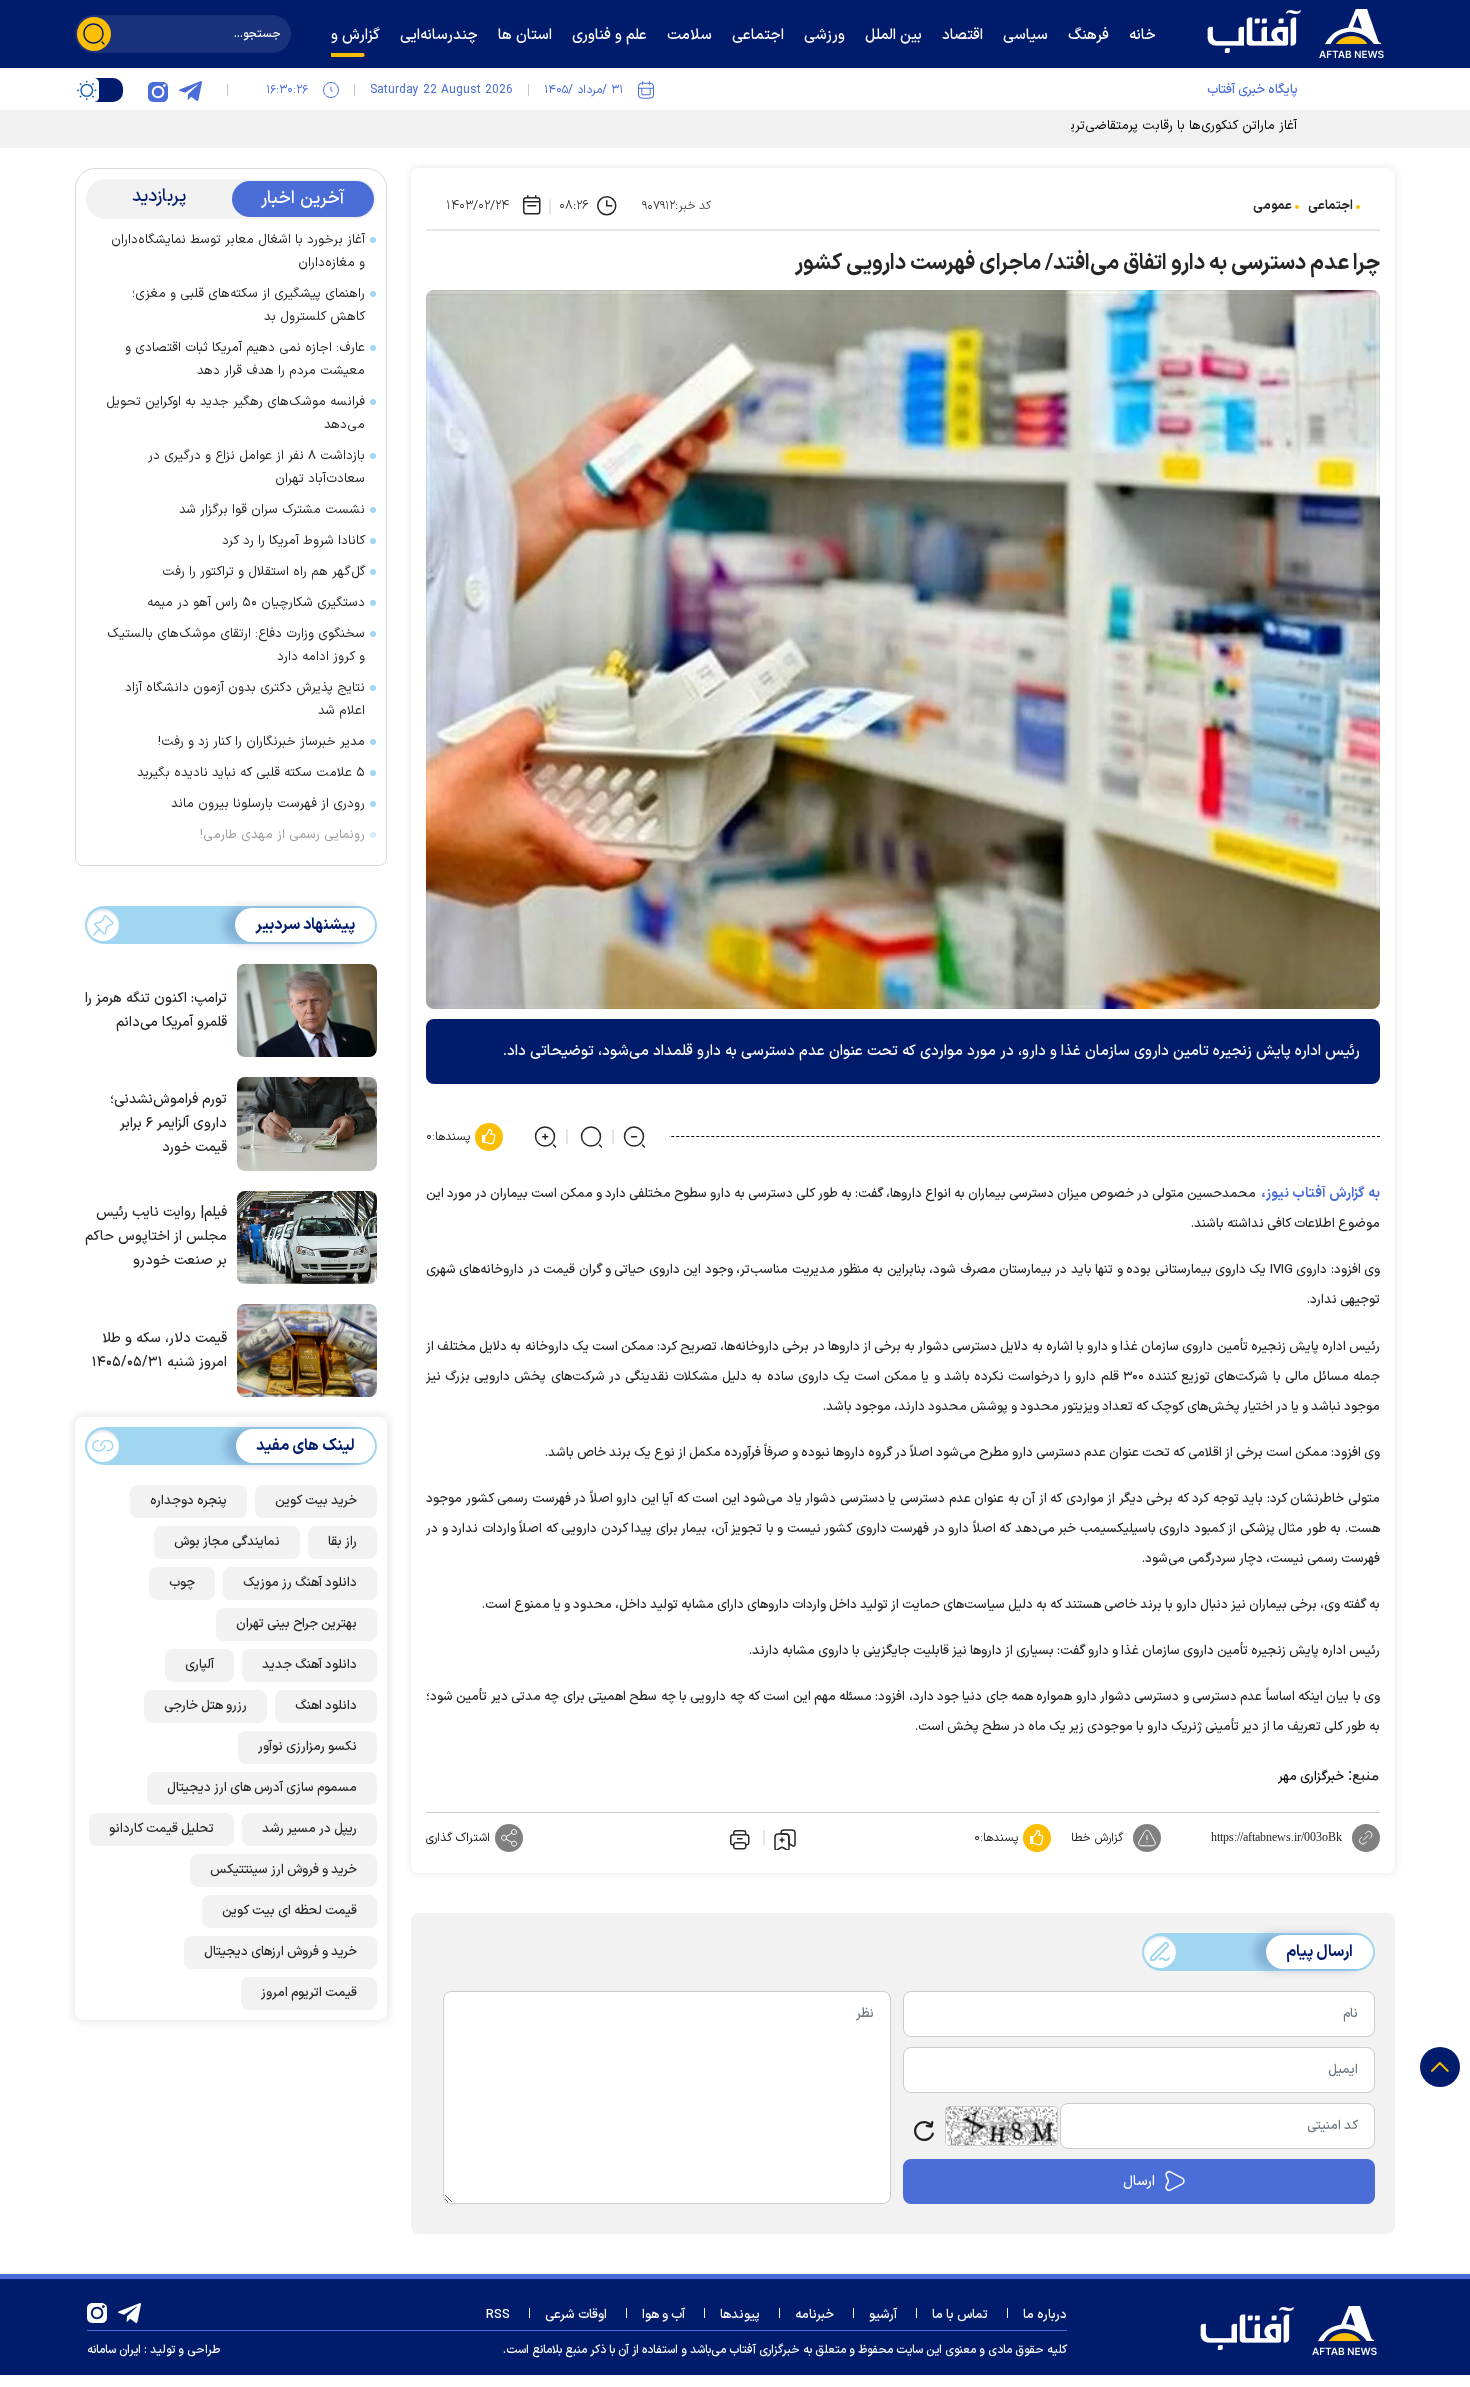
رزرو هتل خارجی (205, 1706)
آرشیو (883, 2315)
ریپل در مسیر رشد (309, 1829)
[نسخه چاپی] (738, 1838)
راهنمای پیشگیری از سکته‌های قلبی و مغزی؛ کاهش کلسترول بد (248, 305)
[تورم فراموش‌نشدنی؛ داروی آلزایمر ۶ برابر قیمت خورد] (302, 1122)
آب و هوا (663, 2315)
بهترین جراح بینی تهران (296, 1624)
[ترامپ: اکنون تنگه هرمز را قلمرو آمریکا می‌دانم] (302, 1009)
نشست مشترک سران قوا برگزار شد (272, 510)
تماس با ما (960, 2315)
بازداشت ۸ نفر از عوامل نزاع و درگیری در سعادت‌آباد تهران (256, 467)
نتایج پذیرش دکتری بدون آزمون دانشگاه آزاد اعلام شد (245, 699)
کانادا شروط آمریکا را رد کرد (293, 541)
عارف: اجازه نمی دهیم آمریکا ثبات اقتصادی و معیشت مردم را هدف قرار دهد (245, 359)
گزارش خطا (1097, 1838)
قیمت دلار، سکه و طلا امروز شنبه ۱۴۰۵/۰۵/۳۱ (159, 1350)
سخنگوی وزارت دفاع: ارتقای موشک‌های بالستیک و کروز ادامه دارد (236, 645)
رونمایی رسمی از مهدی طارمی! (282, 835)
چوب (182, 1583)
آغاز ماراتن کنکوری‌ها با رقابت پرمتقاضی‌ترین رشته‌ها (1158, 126)
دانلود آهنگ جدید (309, 1665)
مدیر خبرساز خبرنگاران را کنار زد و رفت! (261, 742)
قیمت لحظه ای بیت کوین (289, 1911)
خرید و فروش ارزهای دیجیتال (280, 1952)
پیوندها (740, 2315)
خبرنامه (814, 2315)
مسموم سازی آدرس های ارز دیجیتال (262, 1788)
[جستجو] (94, 34)
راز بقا (342, 1542)
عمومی (1272, 206)
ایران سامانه (114, 2350)
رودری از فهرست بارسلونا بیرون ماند (268, 804)
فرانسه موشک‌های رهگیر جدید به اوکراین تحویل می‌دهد (235, 413)
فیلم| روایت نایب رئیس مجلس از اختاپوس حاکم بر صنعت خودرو (156, 1236)
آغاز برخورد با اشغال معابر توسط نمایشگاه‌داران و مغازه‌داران (238, 251)
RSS (498, 2315)
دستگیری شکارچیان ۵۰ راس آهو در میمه (256, 603)
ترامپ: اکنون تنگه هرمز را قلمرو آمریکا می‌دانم (156, 1010)
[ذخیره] (785, 1838)
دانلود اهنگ (326, 1706)
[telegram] (190, 90)
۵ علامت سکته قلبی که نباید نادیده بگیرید (251, 773)
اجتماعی (1330, 206)
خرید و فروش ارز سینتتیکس (283, 1870)
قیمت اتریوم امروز (309, 1993)
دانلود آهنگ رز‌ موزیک (300, 1583)
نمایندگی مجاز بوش (227, 1542)
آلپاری (199, 1665)
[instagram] (158, 90)
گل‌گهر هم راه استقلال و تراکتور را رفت (263, 572)
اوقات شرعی (576, 2315)
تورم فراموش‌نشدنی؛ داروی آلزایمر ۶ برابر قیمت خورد (168, 1123)
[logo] (1300, 31)
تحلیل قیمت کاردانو (161, 1829)
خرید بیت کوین (316, 1501)
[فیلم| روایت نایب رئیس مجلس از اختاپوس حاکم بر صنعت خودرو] (302, 1236)
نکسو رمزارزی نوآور (307, 1747)
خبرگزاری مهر (1311, 1777)
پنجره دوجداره (188, 1501)
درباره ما (1045, 2315)
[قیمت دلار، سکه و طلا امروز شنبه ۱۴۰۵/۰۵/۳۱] (302, 1349)
